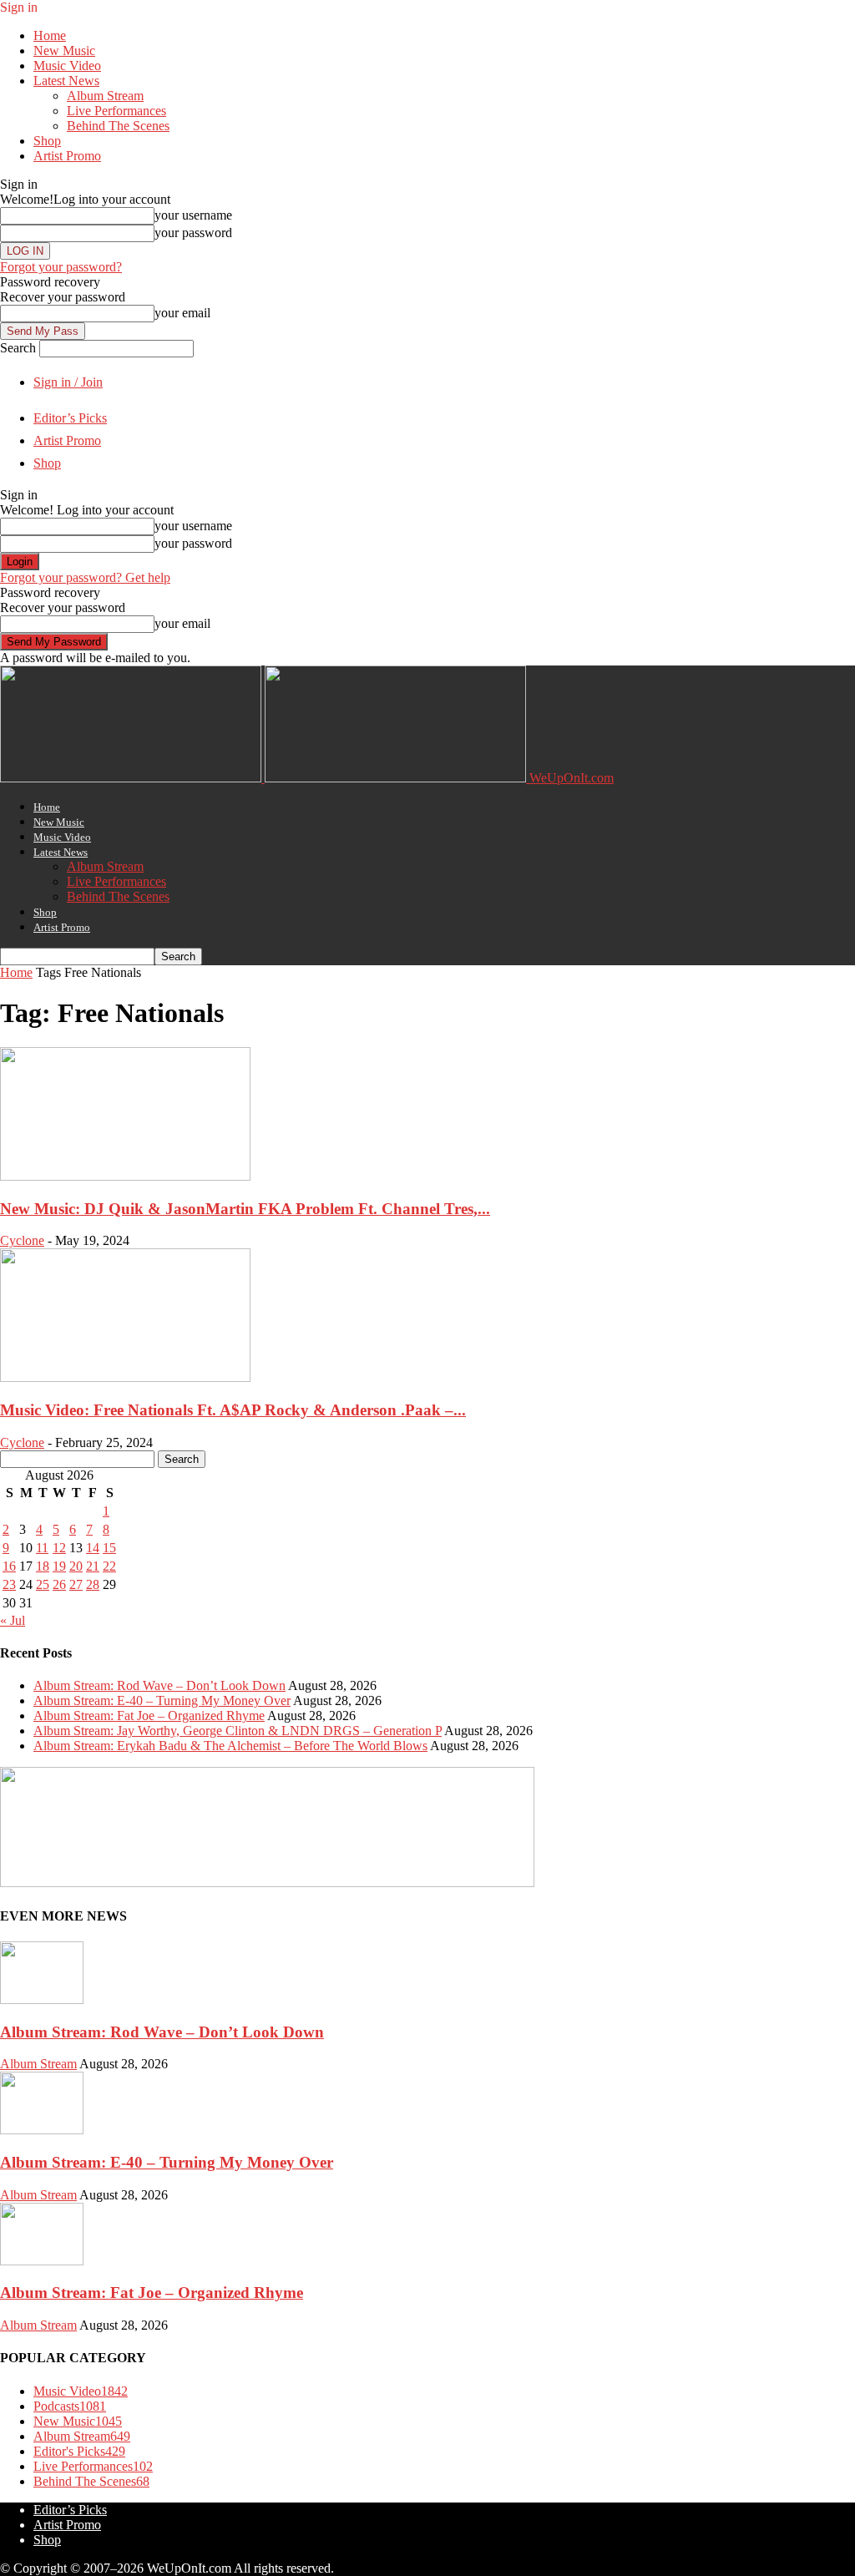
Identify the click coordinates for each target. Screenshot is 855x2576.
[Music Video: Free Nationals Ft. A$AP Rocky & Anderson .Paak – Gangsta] (125, 1377)
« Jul (13, 1620)
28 (93, 1584)
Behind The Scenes (118, 126)
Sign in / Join (68, 382)
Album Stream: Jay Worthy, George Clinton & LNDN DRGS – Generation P (238, 1731)
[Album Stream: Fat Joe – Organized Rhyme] (42, 2261)
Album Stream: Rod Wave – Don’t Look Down (159, 1685)
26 (59, 1584)
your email (182, 313)
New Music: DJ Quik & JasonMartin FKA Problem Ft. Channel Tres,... (245, 1209)
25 (43, 1584)
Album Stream (105, 96)
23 (9, 1584)
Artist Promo (67, 156)
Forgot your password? (61, 267)
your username (193, 215)
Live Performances (116, 111)
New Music (64, 51)
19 (59, 1566)
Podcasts (70, 2406)
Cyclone (22, 1240)
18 (43, 1566)
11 (42, 1548)
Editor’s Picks (70, 418)
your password (193, 233)
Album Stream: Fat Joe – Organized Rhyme (149, 1716)
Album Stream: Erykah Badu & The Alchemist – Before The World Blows (230, 1746)
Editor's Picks (79, 2451)
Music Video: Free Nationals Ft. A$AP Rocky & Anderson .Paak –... (233, 1410)
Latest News (66, 81)
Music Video (67, 66)
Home (50, 35)
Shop (47, 141)
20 (76, 1566)
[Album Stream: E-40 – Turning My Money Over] (42, 2130)
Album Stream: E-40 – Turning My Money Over (162, 1700)
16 (9, 1566)
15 (109, 1548)
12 (59, 1548)
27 (76, 1584)
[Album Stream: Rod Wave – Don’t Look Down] (42, 1999)
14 (93, 1548)
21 (93, 1566)
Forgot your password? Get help (85, 577)
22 (109, 1566)
